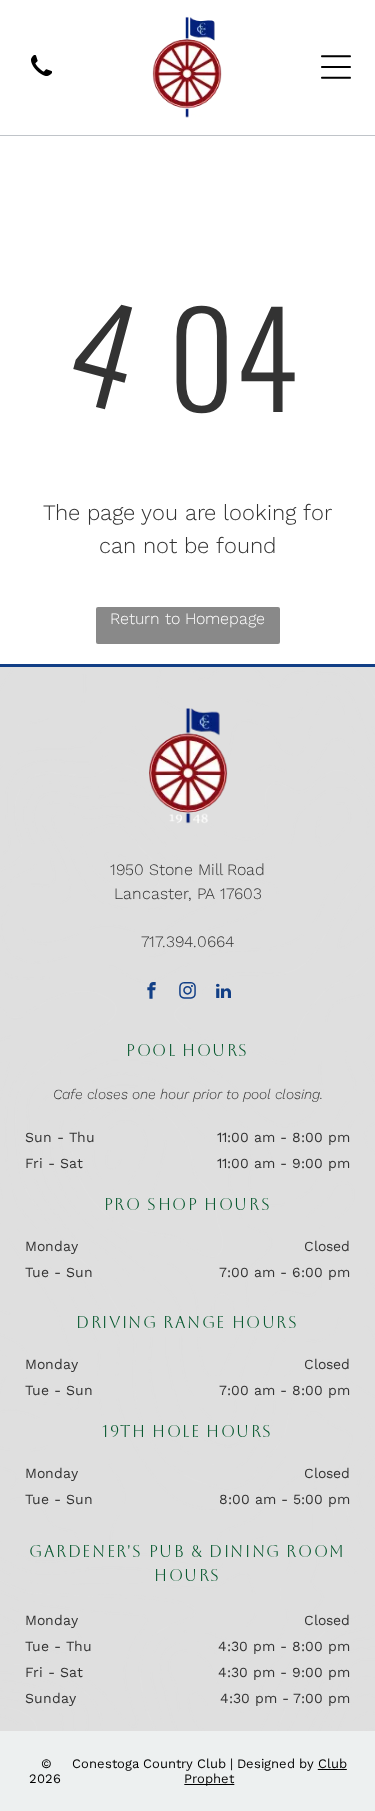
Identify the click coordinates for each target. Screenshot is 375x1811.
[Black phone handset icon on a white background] (41, 77)
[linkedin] (223, 993)
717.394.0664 (187, 941)
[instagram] (187, 993)
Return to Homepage (187, 618)
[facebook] (151, 993)
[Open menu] (336, 67)
